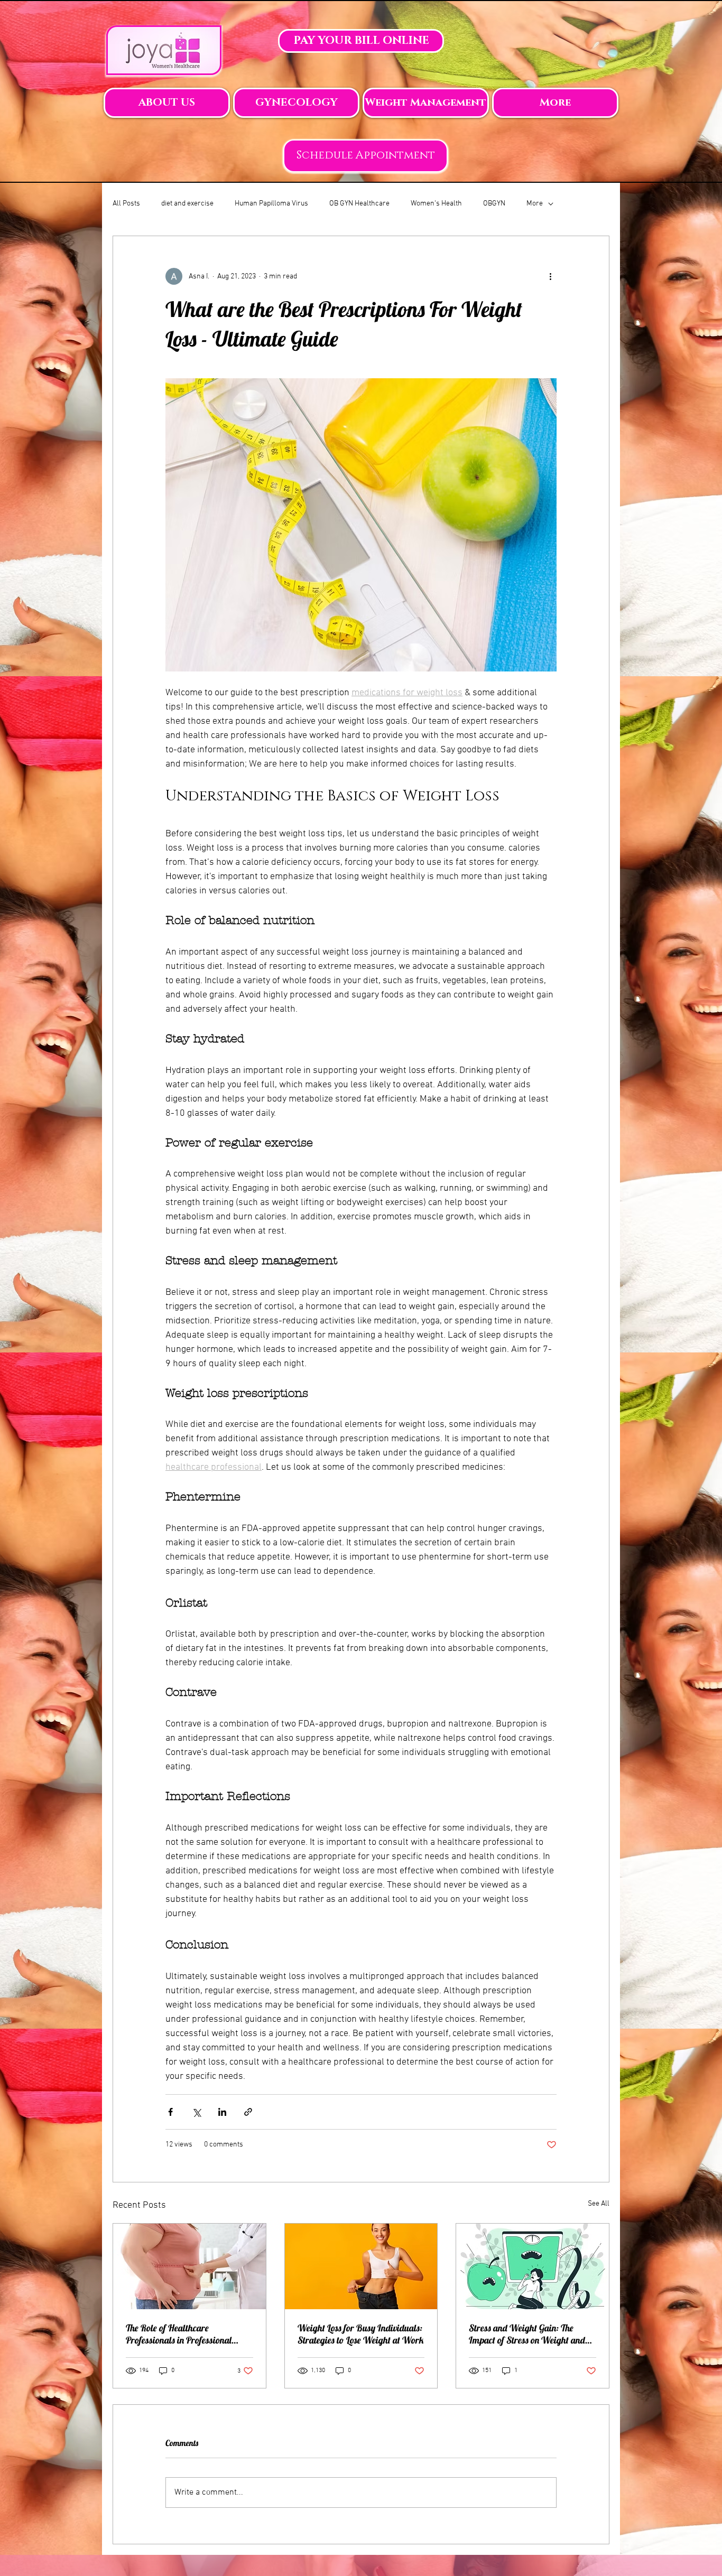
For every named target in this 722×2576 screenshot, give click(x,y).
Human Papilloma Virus (271, 204)
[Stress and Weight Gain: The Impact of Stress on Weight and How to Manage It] (533, 2266)
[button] (167, 103)
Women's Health (436, 204)
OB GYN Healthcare (359, 204)
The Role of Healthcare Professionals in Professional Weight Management (179, 2334)
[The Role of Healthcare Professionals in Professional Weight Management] (189, 2266)
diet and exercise (187, 204)
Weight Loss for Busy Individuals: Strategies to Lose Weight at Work (361, 2334)
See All (599, 2204)
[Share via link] (248, 2112)
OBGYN (494, 204)
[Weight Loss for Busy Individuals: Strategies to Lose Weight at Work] (361, 2266)
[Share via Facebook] (170, 2112)
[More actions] (550, 276)
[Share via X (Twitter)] (196, 2112)
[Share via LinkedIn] (222, 2112)
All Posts (126, 204)
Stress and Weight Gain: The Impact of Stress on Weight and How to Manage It (527, 2334)
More (535, 204)
